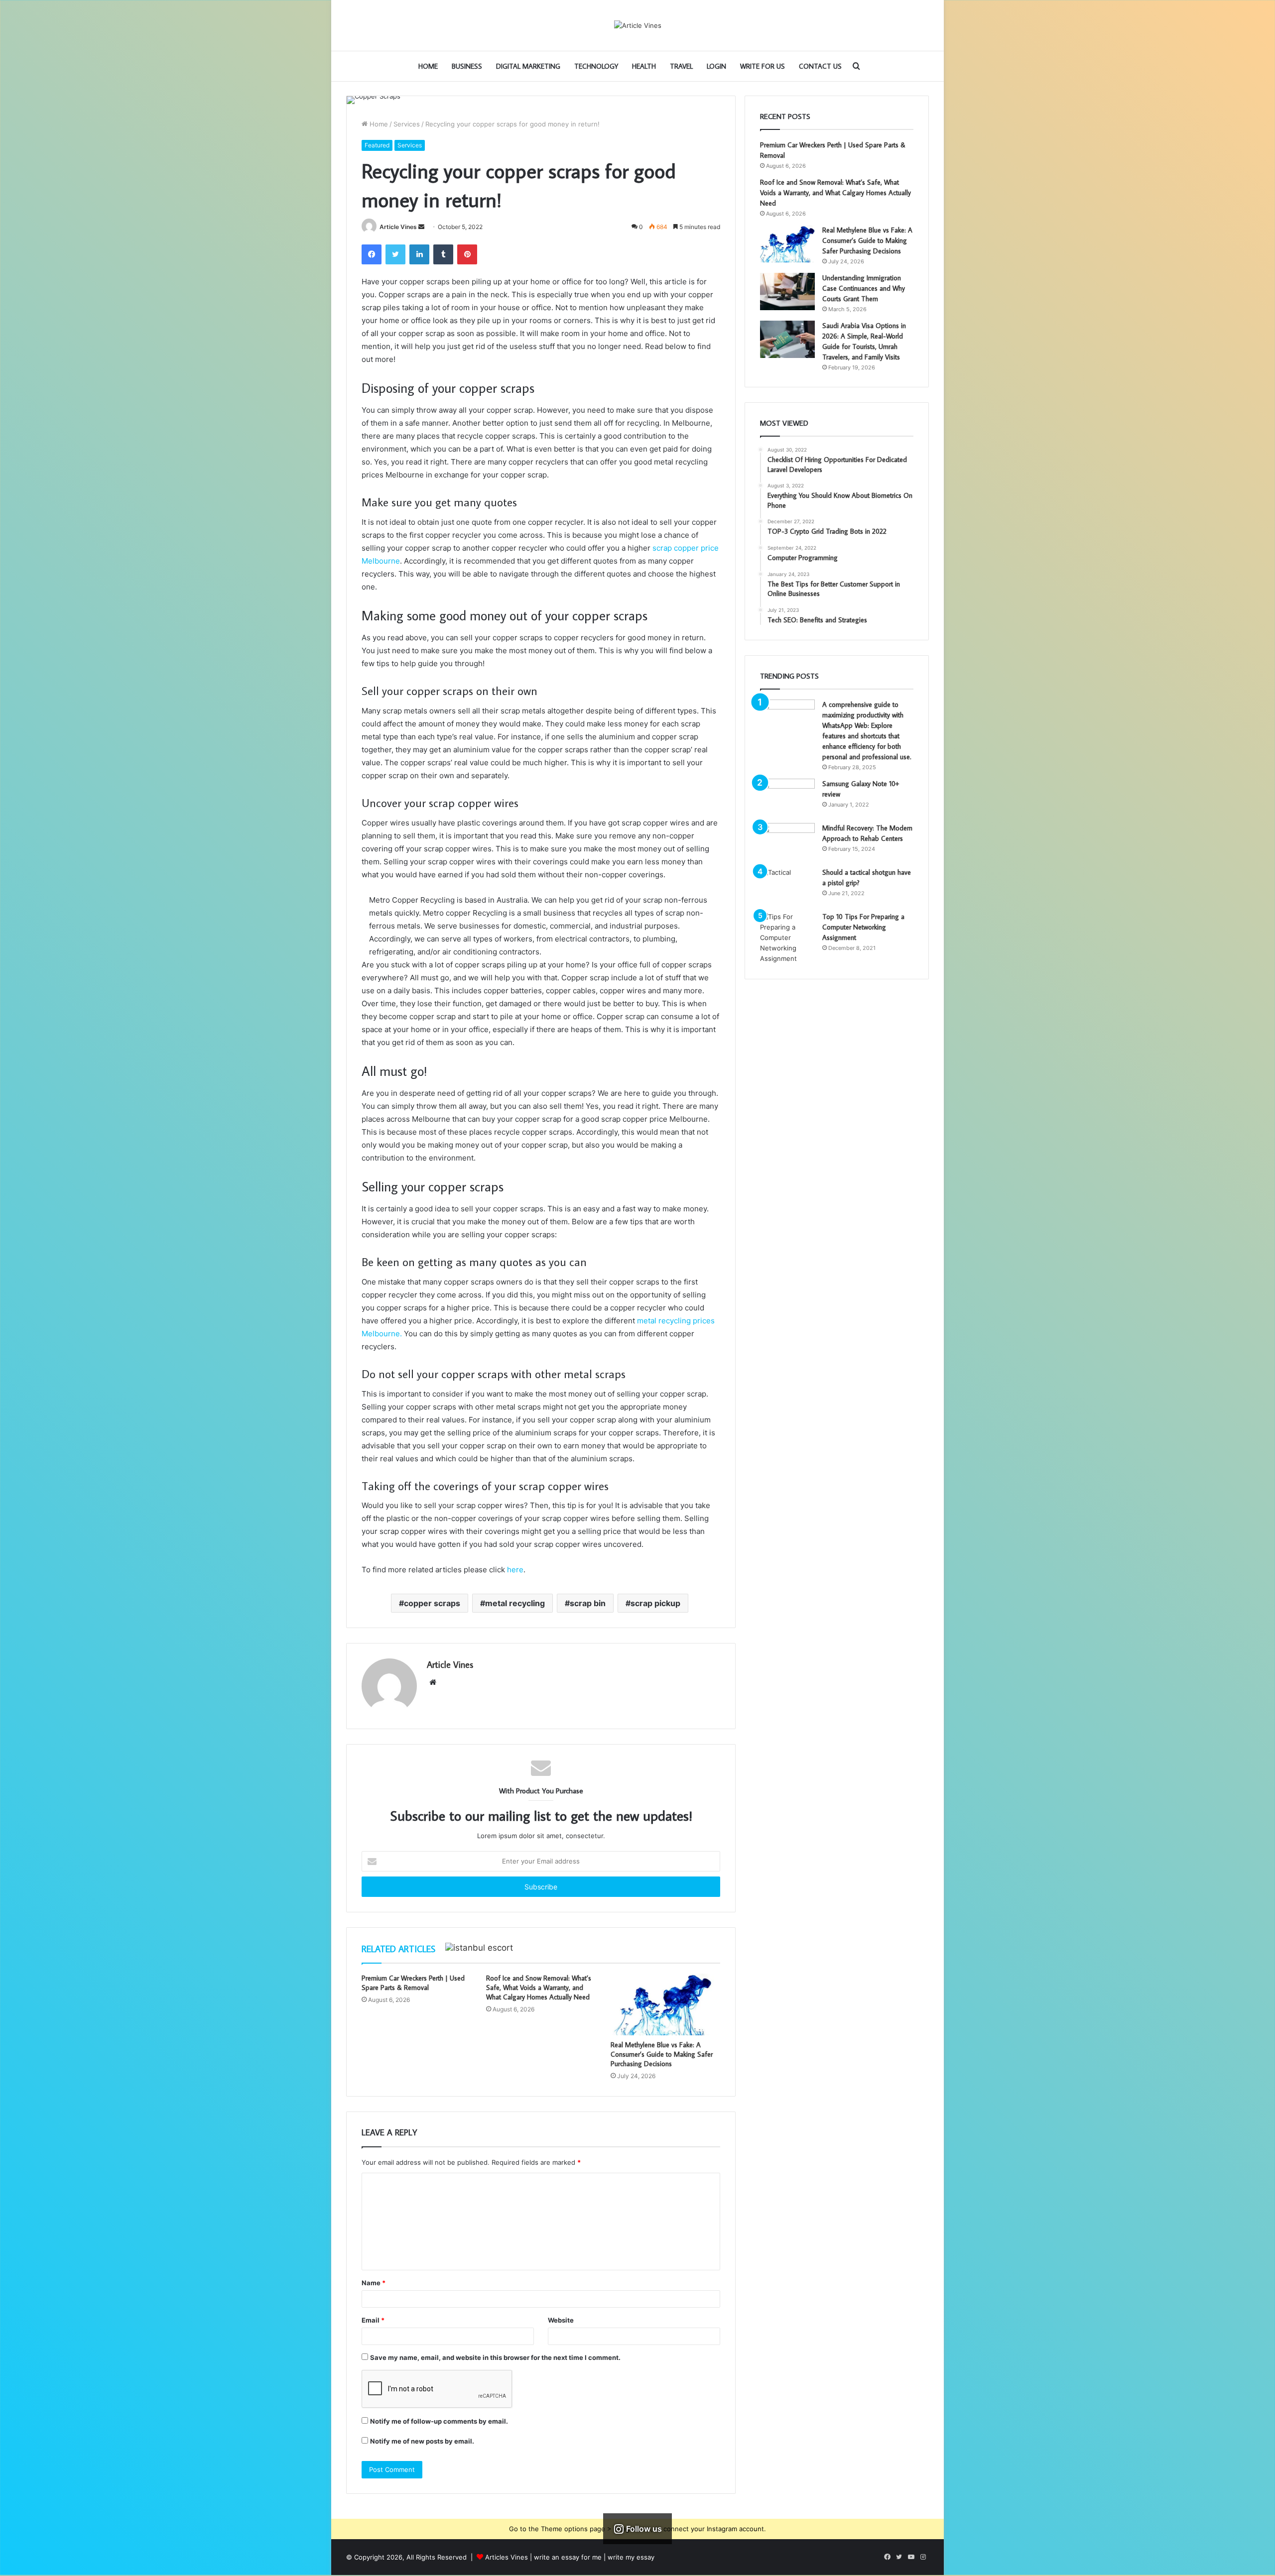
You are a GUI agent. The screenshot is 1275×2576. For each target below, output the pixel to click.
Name (374, 2283)
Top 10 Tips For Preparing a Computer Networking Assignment (863, 927)
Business (467, 66)
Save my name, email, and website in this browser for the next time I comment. (495, 2357)
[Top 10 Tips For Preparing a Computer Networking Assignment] (787, 938)
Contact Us (820, 66)
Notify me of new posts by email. (422, 2441)
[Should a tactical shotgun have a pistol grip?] (787, 886)
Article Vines (398, 227)
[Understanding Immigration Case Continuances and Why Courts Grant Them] (787, 292)
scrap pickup (655, 1603)
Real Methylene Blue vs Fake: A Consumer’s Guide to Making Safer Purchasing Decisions (662, 2054)
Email (373, 2320)
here (515, 1570)
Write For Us (763, 66)
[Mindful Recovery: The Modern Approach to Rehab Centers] (787, 842)
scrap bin (588, 1603)
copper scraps (432, 1603)
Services (407, 124)
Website (561, 2320)
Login (716, 66)
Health (644, 66)
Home (428, 66)
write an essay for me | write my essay (594, 2557)
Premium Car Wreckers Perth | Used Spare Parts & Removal (413, 1983)
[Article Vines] (638, 25)
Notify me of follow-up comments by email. (439, 2421)
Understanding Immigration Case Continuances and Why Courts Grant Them (864, 288)
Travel (681, 66)
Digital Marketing (528, 66)
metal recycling (515, 1603)
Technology (596, 66)
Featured (377, 145)
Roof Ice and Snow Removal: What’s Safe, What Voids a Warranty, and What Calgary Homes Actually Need (539, 1988)
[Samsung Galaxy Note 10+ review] (787, 797)
